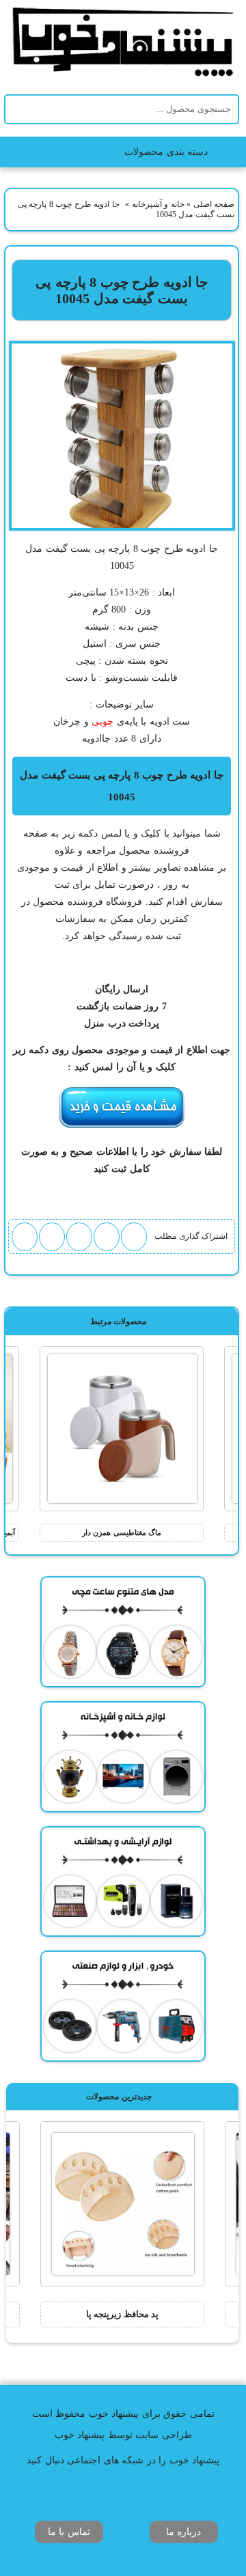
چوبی (102, 722)
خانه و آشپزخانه (158, 204)
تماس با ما (69, 2532)
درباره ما (184, 2532)
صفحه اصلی (214, 204)
